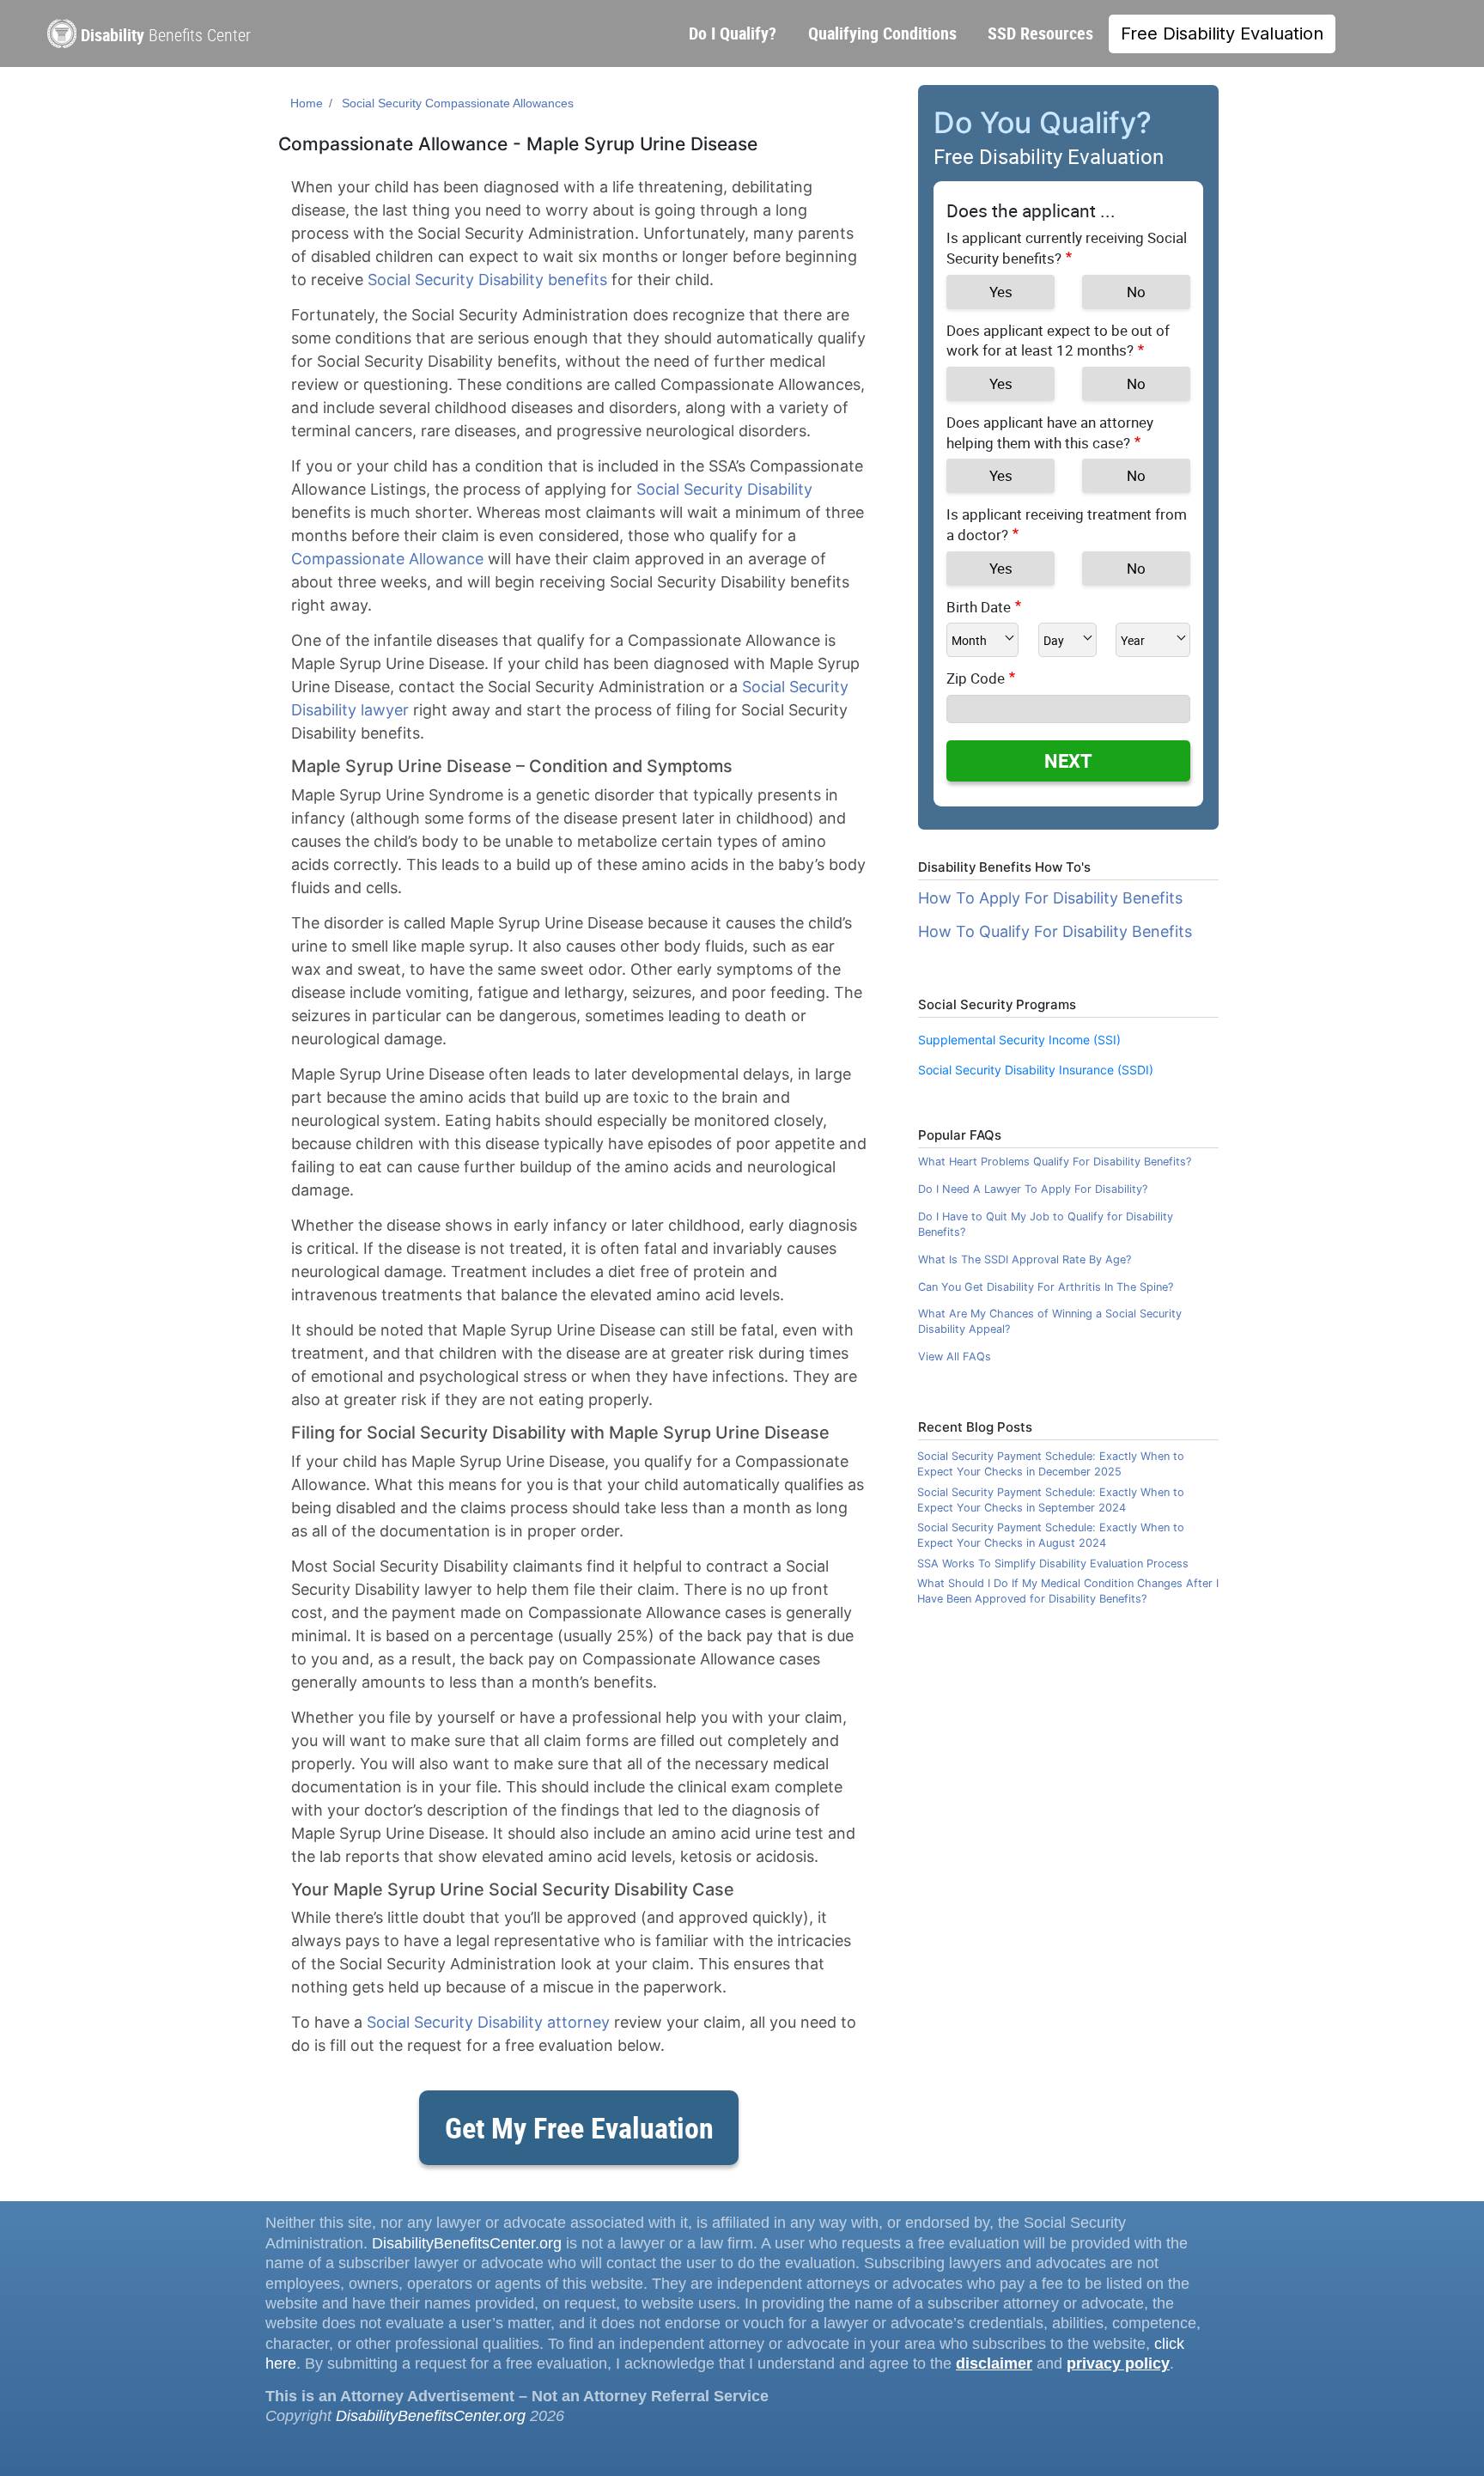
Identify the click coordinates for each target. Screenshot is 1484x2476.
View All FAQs (955, 1357)
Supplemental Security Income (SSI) (1019, 1040)
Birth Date (979, 607)
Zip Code (976, 678)
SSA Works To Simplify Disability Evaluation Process (1053, 1563)
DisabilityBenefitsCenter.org (467, 2243)
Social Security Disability (724, 489)
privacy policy (1118, 2363)
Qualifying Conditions (882, 33)
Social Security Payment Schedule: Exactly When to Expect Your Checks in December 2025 (1051, 1464)
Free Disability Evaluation (1222, 33)
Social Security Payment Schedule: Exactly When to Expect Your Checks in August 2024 (1051, 1535)
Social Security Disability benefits (487, 280)
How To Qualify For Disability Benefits (1055, 931)
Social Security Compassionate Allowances (458, 103)
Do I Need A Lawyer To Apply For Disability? (1033, 1189)
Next (1068, 760)
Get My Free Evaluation (579, 2127)
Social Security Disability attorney (488, 2022)
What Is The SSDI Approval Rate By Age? (1025, 1259)
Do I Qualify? (733, 33)
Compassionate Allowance (387, 559)
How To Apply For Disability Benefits (1050, 898)
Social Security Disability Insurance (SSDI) (1036, 1070)
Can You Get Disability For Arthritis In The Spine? (1046, 1287)
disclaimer (994, 2363)
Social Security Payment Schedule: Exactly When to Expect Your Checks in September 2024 (1051, 1500)
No (1136, 292)
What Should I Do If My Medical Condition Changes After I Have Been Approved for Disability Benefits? (1068, 1591)
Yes (1001, 292)
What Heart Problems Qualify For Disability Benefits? (1055, 1162)
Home (307, 103)
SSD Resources (1040, 33)
